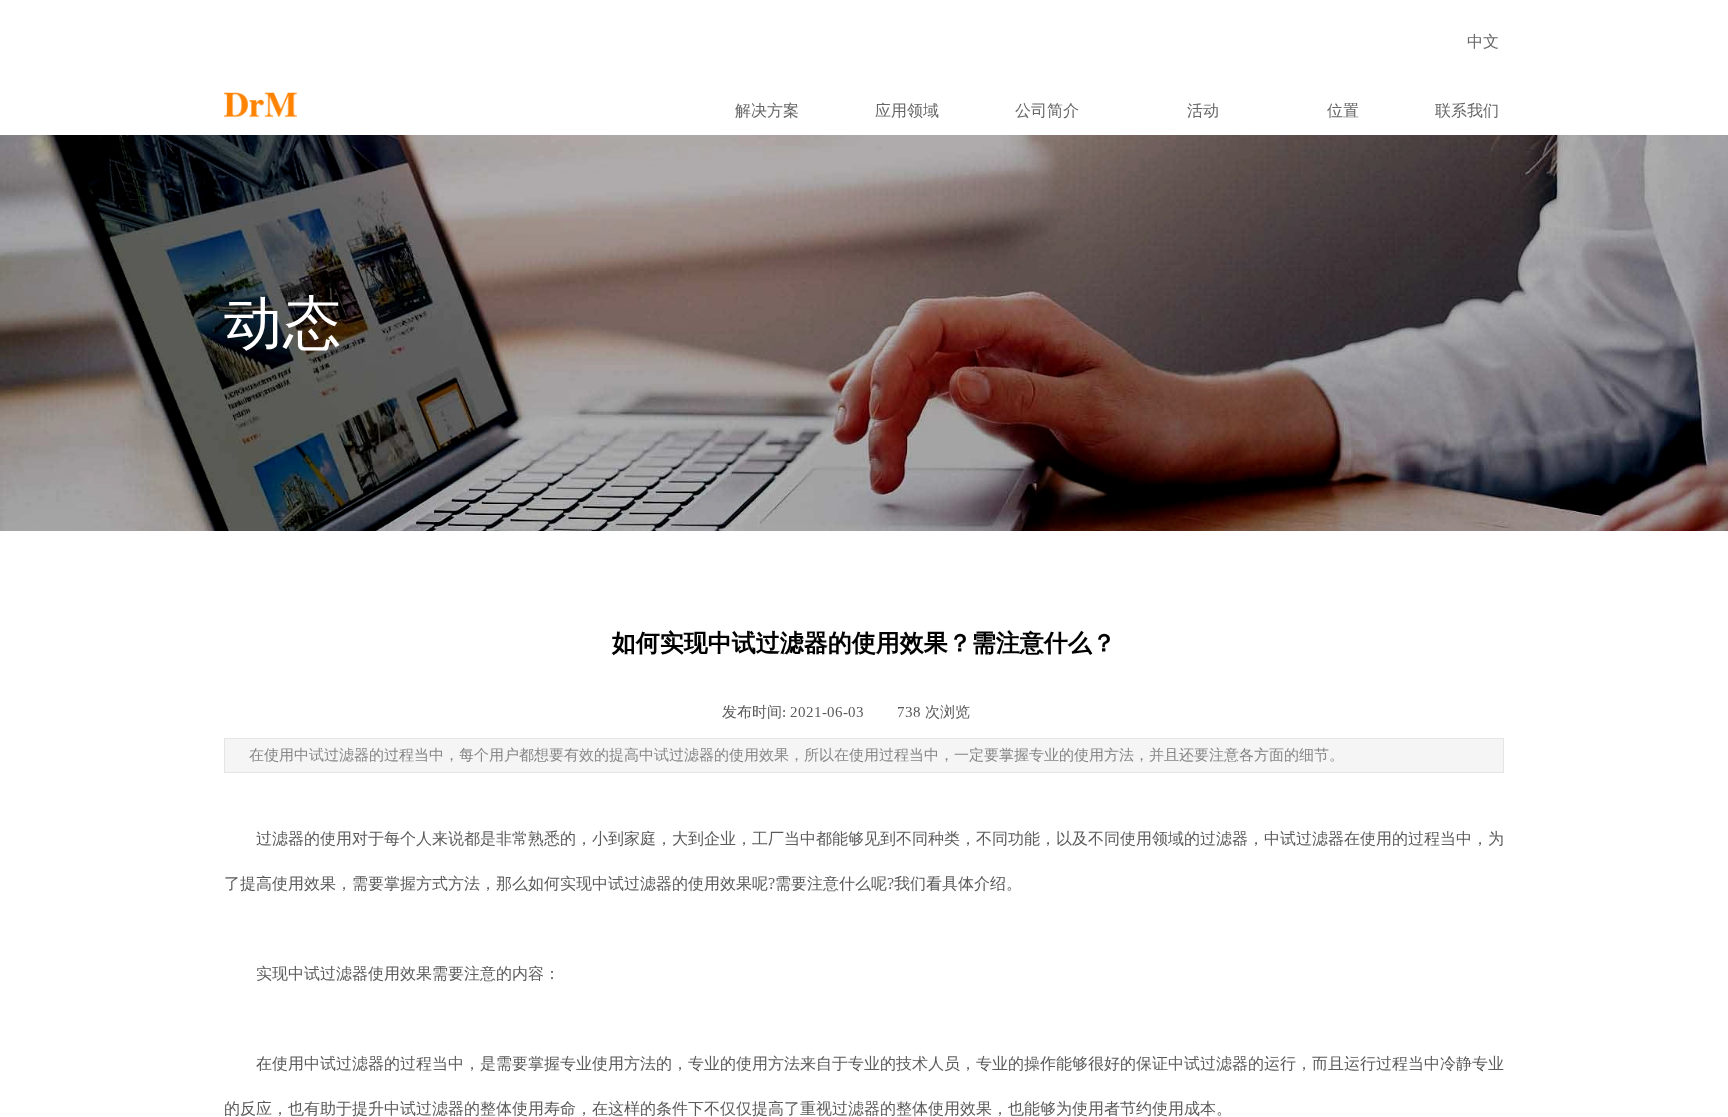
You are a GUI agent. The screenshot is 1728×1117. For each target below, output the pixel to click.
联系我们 (1467, 110)
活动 (1203, 110)
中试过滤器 (1304, 838)
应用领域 (907, 110)
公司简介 (1047, 110)
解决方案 (767, 110)
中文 (1483, 41)
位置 (1343, 110)
